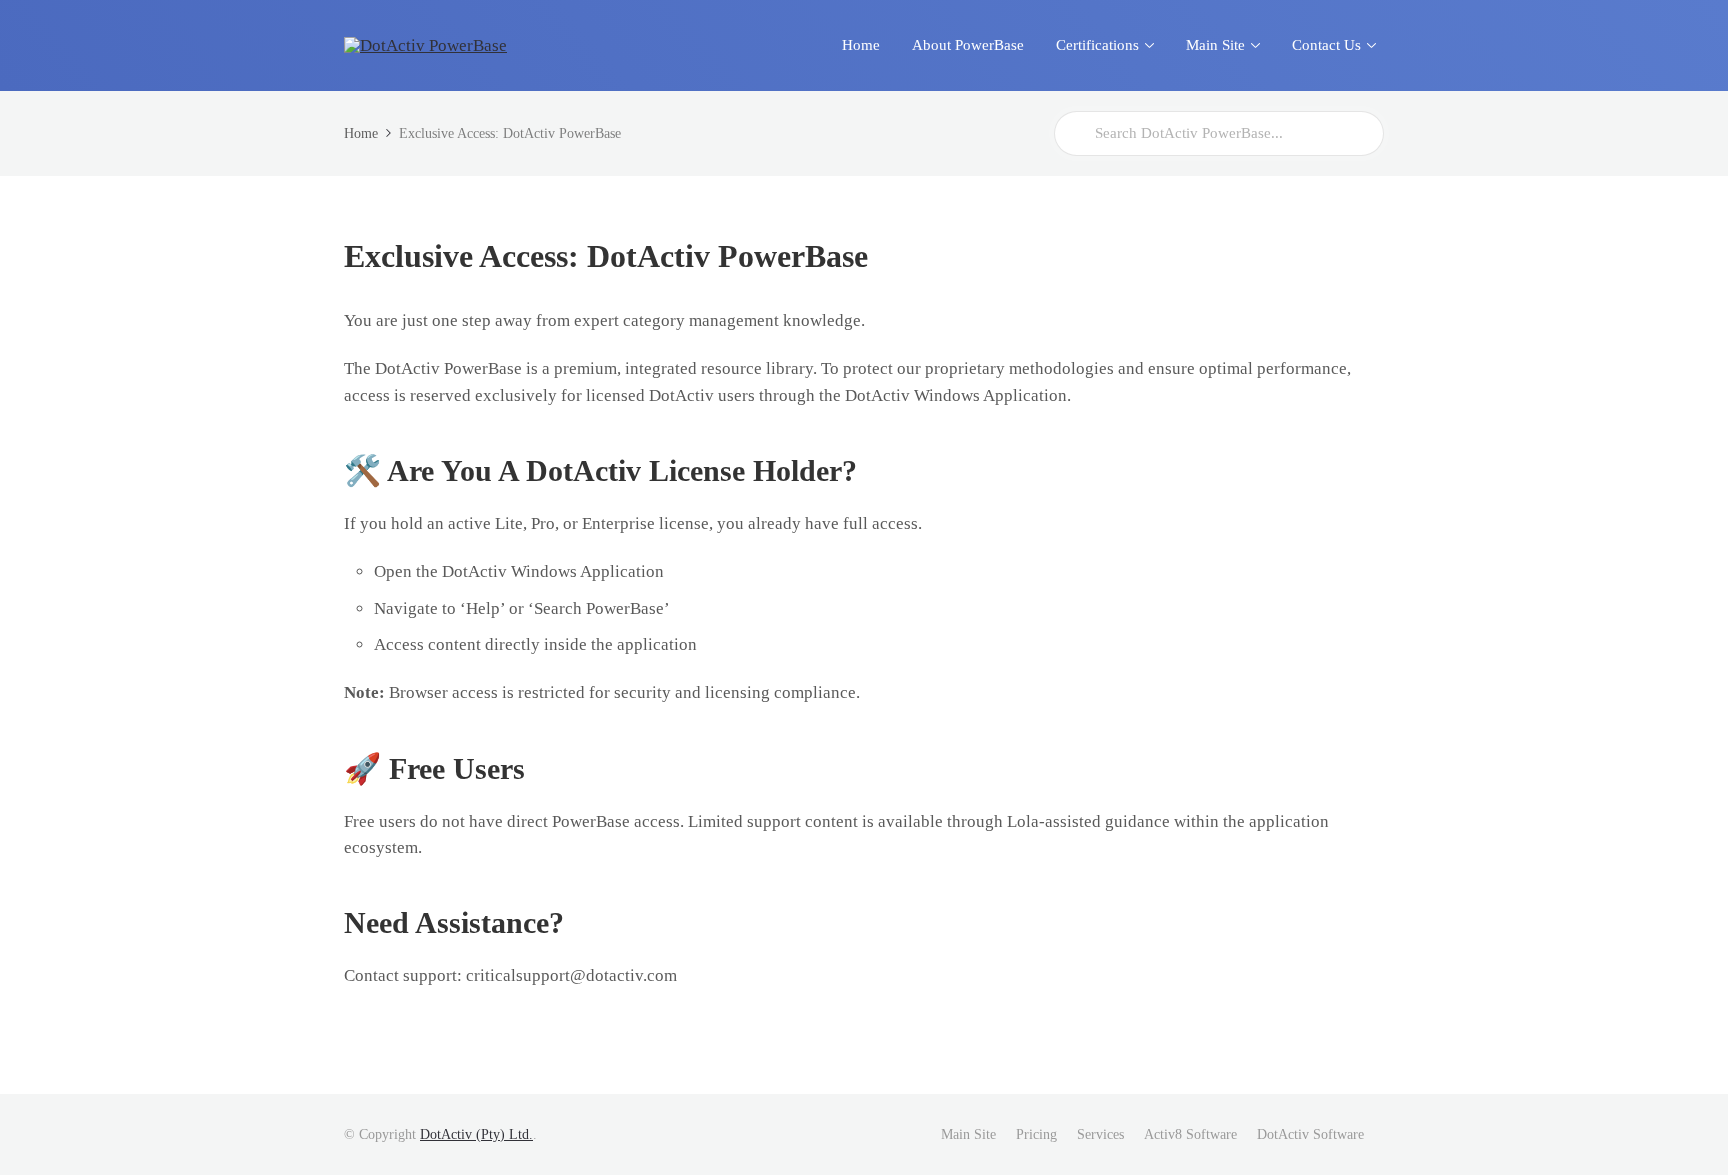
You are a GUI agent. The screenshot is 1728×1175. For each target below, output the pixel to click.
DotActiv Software (1310, 1134)
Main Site (968, 1134)
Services (1100, 1134)
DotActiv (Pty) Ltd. (476, 1134)
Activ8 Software (1190, 1134)
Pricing (1036, 1134)
